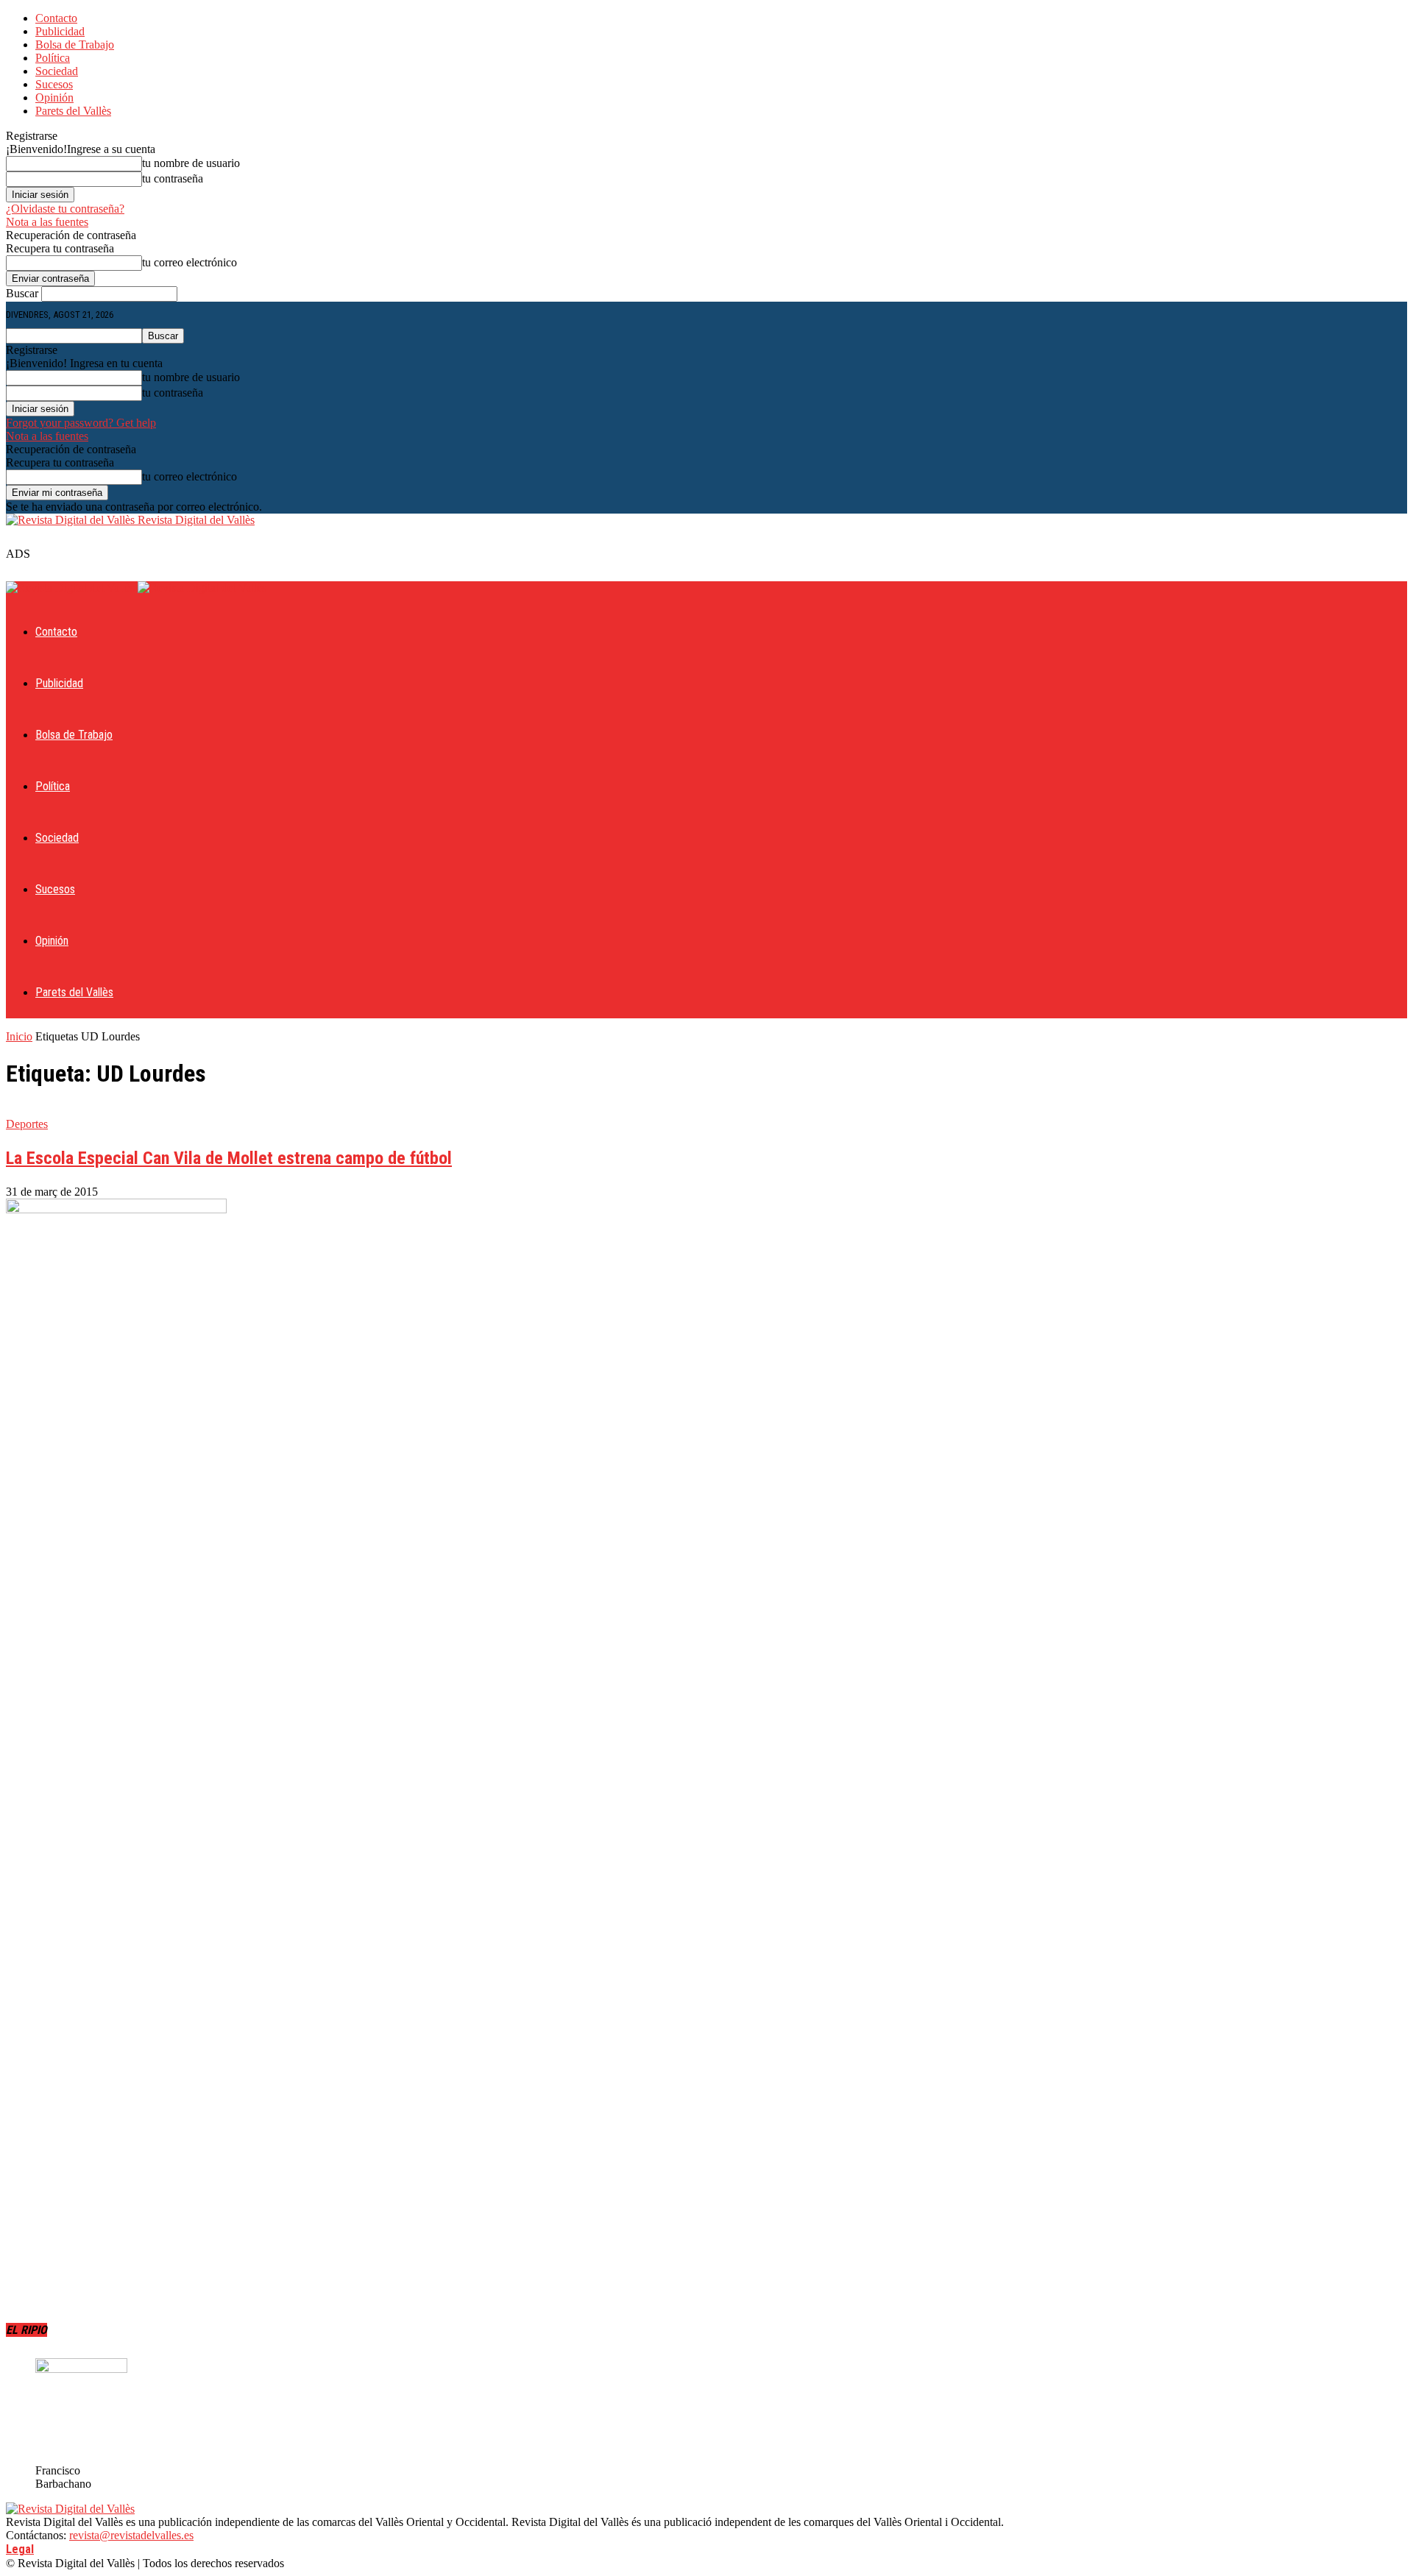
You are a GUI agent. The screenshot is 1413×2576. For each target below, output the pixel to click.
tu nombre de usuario (191, 163)
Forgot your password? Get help (81, 423)
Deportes (27, 1124)
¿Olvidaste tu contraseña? (65, 209)
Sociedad (57, 71)
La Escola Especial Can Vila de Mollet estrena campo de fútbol (229, 1158)
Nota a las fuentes (47, 222)
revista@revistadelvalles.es (131, 2535)
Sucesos (54, 84)
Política (53, 58)
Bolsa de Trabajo (75, 45)
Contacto (56, 18)
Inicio (19, 1036)
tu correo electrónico (190, 262)
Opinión (54, 97)
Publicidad (60, 31)
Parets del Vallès (73, 111)
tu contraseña (173, 178)
